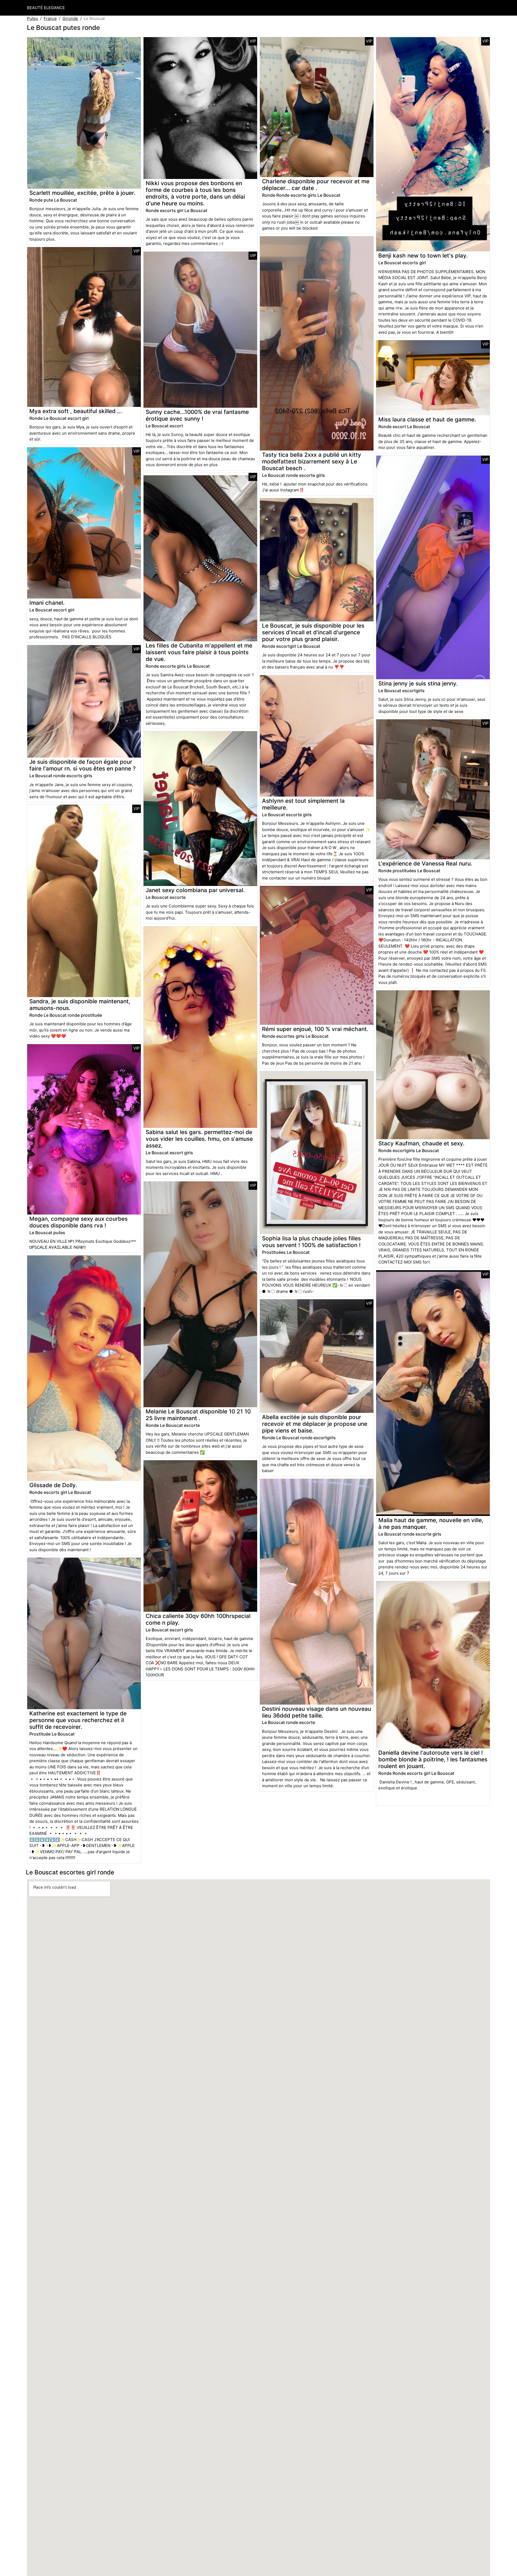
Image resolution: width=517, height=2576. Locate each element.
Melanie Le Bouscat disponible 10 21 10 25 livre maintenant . (198, 1415)
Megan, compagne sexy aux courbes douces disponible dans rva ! (78, 1222)
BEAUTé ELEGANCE (46, 8)
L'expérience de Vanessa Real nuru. (425, 863)
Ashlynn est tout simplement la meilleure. (303, 804)
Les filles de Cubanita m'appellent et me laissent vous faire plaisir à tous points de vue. (199, 652)
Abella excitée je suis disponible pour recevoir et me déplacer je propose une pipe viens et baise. (315, 1424)
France (50, 18)
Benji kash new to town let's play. (423, 256)
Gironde (70, 18)
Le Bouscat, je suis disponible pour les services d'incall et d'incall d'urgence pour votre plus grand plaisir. (313, 632)
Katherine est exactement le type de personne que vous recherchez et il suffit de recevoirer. (78, 1720)
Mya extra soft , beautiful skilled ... (76, 411)
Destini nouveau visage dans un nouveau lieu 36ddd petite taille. (317, 1712)
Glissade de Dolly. (53, 1485)
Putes (32, 18)
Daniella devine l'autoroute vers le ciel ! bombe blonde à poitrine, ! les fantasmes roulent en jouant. (433, 1759)
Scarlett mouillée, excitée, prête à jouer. (82, 193)
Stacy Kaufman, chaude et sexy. (421, 1143)
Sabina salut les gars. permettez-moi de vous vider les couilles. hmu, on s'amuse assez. (199, 1139)
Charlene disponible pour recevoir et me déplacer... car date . (316, 185)
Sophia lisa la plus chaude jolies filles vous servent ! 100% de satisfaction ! (311, 1242)
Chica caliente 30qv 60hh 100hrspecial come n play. (198, 1619)
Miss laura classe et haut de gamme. (427, 419)
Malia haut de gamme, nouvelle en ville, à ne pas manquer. (431, 1523)
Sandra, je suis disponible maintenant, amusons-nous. (80, 1005)
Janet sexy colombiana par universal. (195, 890)
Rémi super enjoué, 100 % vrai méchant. (315, 1029)
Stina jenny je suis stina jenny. (418, 683)
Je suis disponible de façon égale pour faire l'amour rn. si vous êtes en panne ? (83, 765)
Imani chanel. (47, 603)
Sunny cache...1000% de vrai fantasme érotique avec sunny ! (197, 415)
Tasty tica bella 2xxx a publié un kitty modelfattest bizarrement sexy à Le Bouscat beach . (312, 461)
